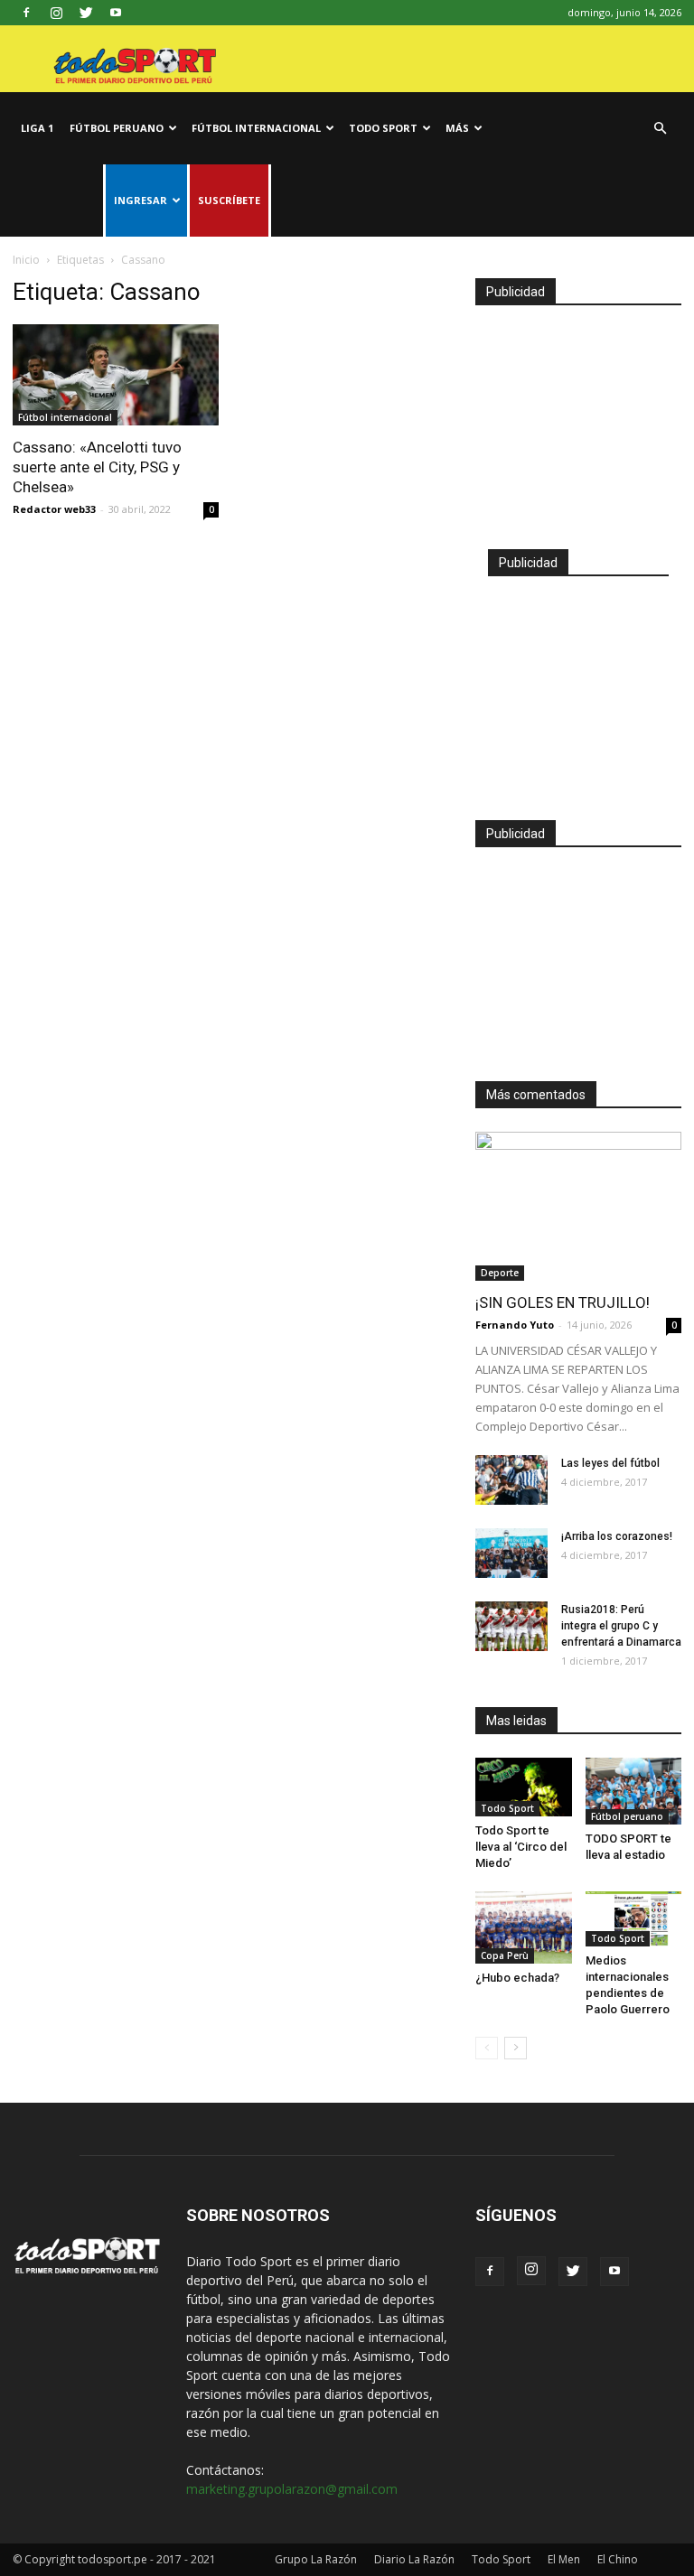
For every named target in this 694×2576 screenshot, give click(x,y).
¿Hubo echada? (517, 1978)
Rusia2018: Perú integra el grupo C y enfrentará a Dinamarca (621, 1626)
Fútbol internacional (256, 128)
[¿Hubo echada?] (524, 1927)
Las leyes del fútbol (610, 1463)
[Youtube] (116, 13)
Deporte (500, 1273)
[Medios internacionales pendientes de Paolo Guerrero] (634, 1919)
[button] (660, 129)
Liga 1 (37, 128)
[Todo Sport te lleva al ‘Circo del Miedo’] (524, 1787)
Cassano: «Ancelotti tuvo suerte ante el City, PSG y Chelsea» (97, 467)
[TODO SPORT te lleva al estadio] (634, 1791)
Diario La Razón (414, 2559)
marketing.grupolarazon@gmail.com (292, 2489)
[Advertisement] (578, 419)
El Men (564, 2559)
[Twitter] (86, 13)
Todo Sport (383, 128)
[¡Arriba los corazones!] (511, 1553)
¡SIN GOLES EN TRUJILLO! (563, 1302)
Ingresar (141, 200)
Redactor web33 (54, 509)
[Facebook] (26, 13)
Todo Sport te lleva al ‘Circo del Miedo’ (521, 1847)
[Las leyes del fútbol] (511, 1480)
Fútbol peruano (117, 128)
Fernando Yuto (515, 1325)
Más (457, 128)
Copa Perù (505, 1955)
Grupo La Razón (316, 2559)
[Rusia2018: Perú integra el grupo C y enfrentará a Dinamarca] (511, 1626)
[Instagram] (56, 13)
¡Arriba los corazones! (617, 1536)
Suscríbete (229, 200)
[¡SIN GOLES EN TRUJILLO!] (578, 1206)
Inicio (26, 260)
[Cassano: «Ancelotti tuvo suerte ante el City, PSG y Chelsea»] (116, 375)
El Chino (618, 2559)
